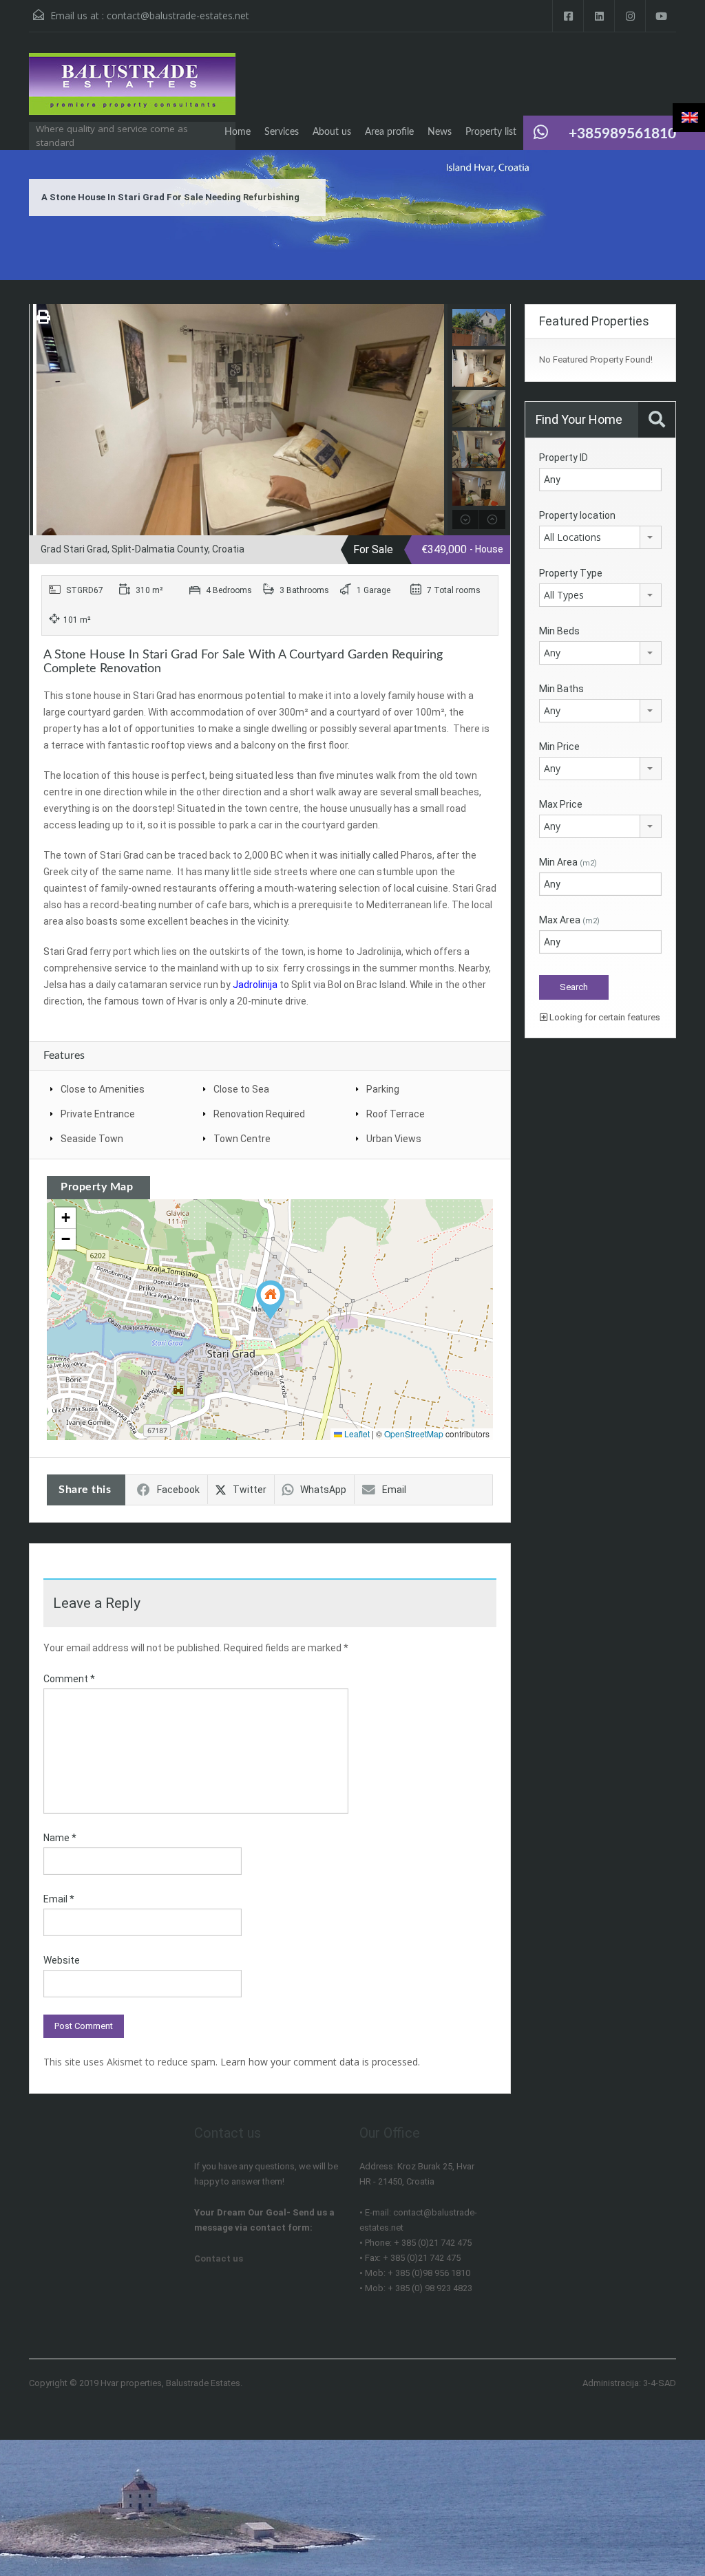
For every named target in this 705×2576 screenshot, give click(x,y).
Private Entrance (98, 1114)
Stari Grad (65, 952)
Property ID (564, 458)
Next (435, 420)
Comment (69, 1679)
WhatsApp (323, 1490)
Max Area (569, 920)
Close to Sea (241, 1089)
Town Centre (242, 1139)
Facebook (178, 1490)
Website (62, 1960)
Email (394, 1490)
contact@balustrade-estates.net (178, 15)
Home (238, 132)
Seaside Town (92, 1139)
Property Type (571, 573)
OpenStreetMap (414, 1434)
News (440, 132)
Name (60, 1838)
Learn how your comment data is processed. (320, 2062)
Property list (491, 132)
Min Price (559, 747)
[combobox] (600, 537)
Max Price (561, 804)
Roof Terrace (396, 1114)
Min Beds (559, 631)
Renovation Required (259, 1114)
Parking (383, 1089)
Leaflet (356, 1434)
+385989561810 (622, 134)
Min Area (568, 862)
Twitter (250, 1490)
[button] (271, 1300)
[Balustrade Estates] (132, 91)
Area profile (389, 132)
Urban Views (394, 1139)
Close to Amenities (103, 1089)
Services (282, 132)
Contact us (219, 2258)
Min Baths (561, 689)
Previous (42, 420)
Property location (577, 515)
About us (332, 132)
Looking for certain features (604, 1017)
